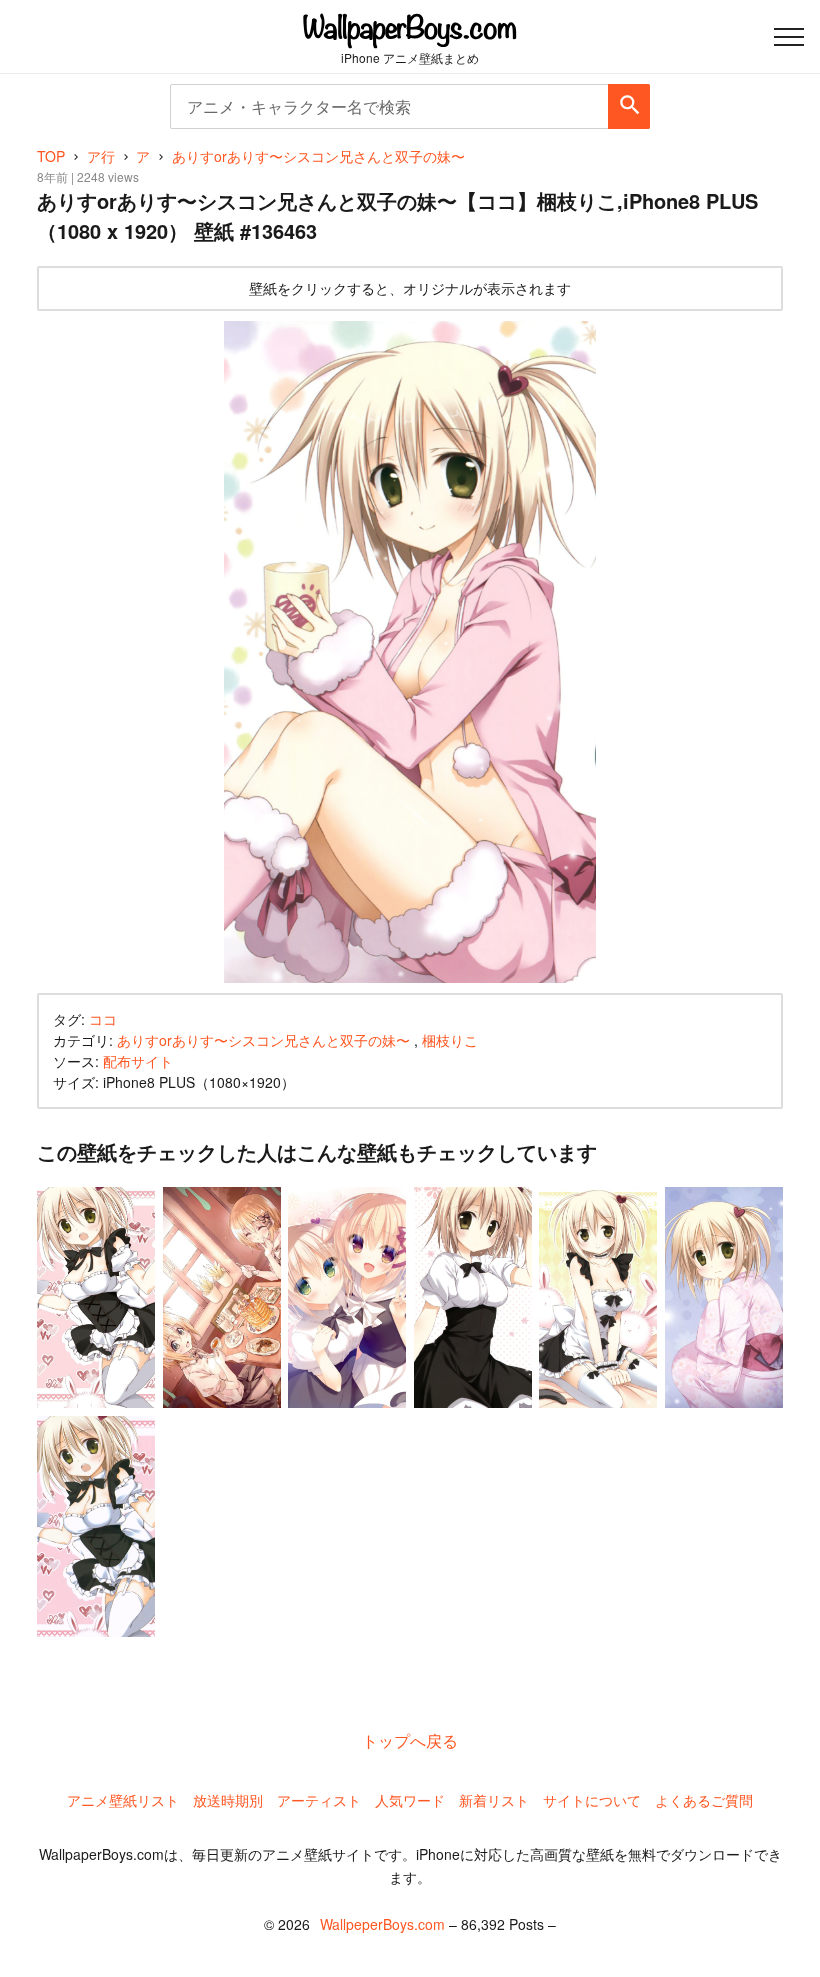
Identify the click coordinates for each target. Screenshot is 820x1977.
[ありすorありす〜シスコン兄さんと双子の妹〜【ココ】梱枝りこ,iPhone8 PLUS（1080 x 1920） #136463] (410, 652)
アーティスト (319, 1800)
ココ (103, 1019)
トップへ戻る (410, 1740)
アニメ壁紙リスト (123, 1800)
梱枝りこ (450, 1040)
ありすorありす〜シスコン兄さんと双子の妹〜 (263, 1040)
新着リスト (494, 1800)
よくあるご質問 (704, 1800)
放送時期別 (228, 1800)
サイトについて (592, 1800)
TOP (51, 156)
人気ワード (410, 1800)
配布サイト (138, 1061)
